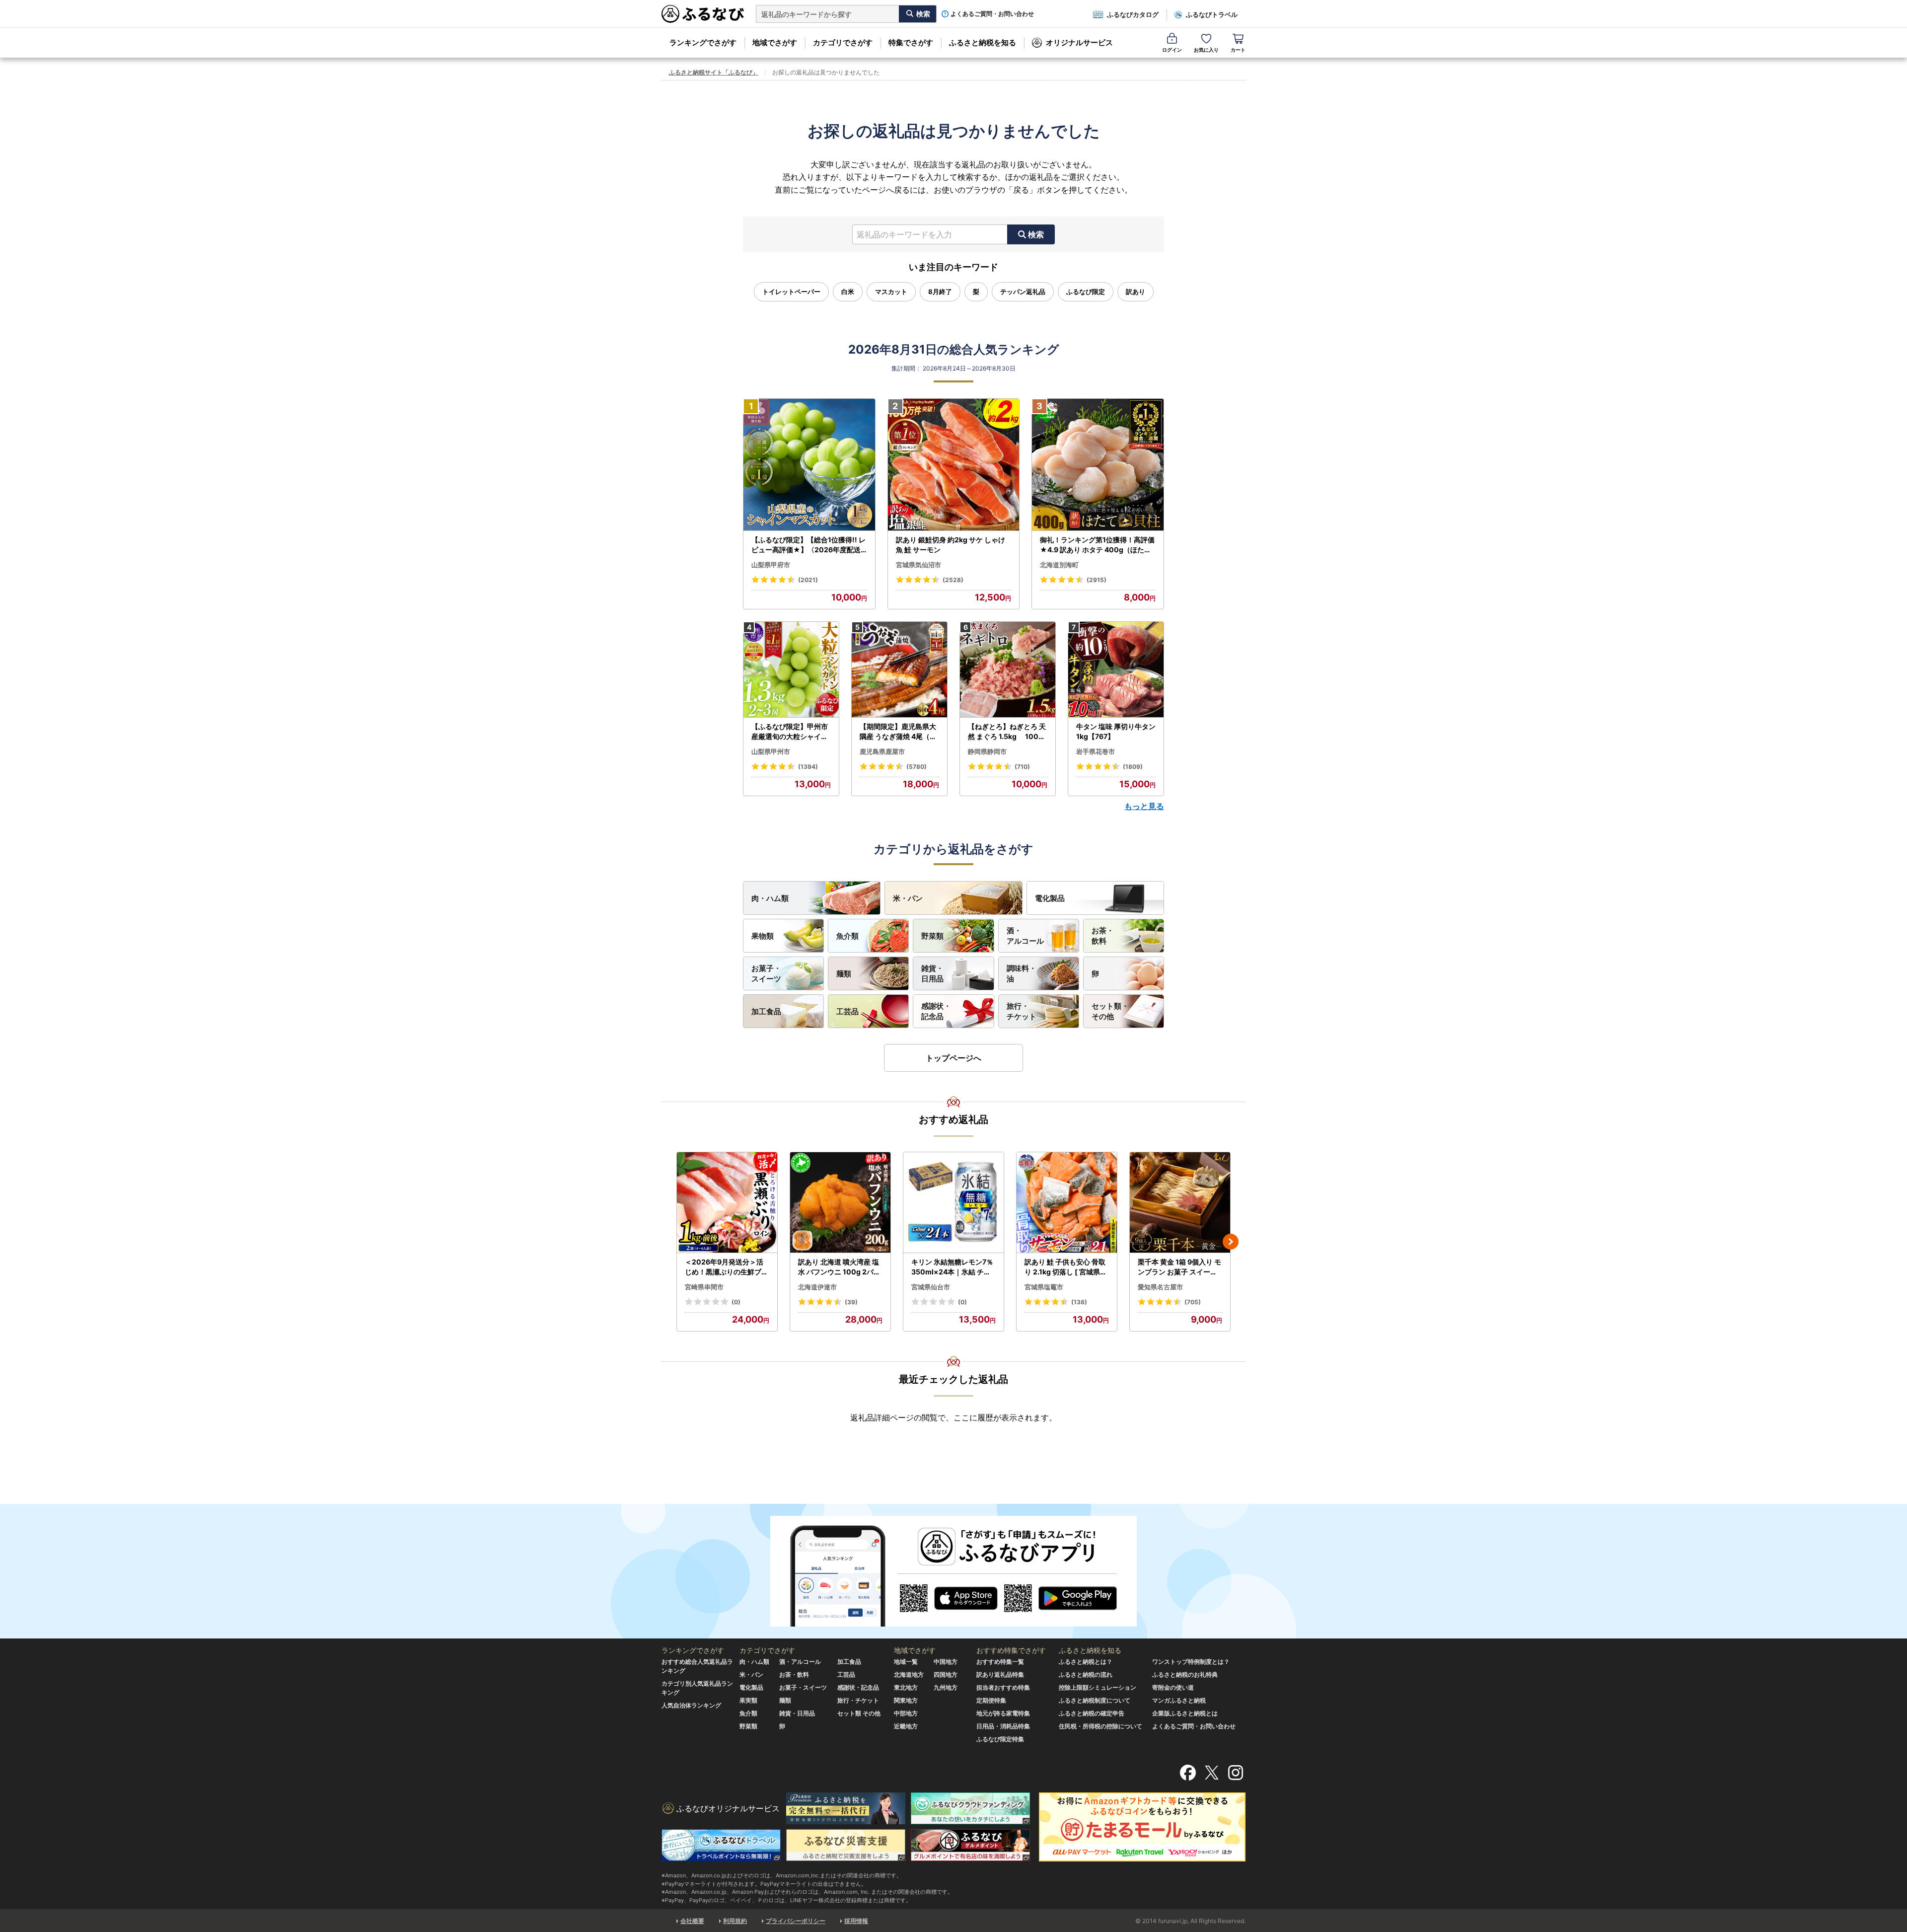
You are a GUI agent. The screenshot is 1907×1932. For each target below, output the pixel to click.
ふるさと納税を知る (983, 42)
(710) (1022, 767)
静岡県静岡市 (987, 751)
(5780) (917, 767)
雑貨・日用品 (932, 973)
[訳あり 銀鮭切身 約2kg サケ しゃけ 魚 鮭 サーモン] (954, 465)
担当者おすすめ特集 (1003, 1687)
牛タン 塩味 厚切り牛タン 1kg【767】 (1116, 731)
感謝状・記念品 (936, 1011)
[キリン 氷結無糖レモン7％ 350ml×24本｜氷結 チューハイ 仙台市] (953, 1203)
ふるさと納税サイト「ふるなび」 (714, 72)
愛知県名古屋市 (1160, 1287)
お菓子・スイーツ (766, 973)
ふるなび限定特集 (1000, 1739)
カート (1238, 50)
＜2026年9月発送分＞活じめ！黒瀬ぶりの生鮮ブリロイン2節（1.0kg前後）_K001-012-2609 (727, 1267)
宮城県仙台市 (931, 1287)
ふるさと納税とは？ (1086, 1662)
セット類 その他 (859, 1713)
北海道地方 (909, 1674)
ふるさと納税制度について (1095, 1700)
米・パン (908, 898)
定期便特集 (991, 1700)
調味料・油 (1022, 973)
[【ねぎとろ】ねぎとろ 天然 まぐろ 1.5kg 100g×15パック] (1008, 670)
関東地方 (906, 1700)
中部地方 (906, 1713)
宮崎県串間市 (704, 1287)
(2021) (808, 580)
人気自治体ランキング (691, 1705)
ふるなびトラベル (1212, 14)
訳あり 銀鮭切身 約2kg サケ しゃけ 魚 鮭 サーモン (951, 545)
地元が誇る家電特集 (1003, 1713)
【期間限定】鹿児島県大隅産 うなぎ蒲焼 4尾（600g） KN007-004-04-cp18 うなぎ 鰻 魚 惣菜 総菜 (899, 732)
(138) (1079, 1302)
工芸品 (847, 1011)
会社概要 (692, 1921)
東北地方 (906, 1687)
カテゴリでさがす (843, 42)
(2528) (953, 580)
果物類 (763, 936)
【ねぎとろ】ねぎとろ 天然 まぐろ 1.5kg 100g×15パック (1007, 732)
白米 (848, 292)
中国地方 (946, 1662)
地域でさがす (775, 42)
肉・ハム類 (770, 898)
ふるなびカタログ (1133, 14)
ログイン (1172, 50)
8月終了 (940, 292)
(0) (736, 1302)
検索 (1036, 234)
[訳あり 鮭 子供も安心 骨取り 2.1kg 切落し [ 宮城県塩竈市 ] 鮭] (1067, 1203)
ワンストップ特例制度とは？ (1191, 1662)
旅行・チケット (1022, 1011)
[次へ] (1231, 1242)
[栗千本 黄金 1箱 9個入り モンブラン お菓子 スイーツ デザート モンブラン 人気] (1180, 1203)
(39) (851, 1302)
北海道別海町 (1059, 565)
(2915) (1097, 580)
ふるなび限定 (1086, 292)
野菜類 (932, 936)
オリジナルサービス (1079, 42)
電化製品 (1050, 898)
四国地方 (946, 1674)
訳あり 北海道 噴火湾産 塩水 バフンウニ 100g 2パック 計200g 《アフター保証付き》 (840, 1267)
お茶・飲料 (1103, 936)
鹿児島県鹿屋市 (882, 751)
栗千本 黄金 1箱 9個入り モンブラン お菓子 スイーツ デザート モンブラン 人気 (1179, 1267)
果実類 (748, 1700)
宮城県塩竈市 (1044, 1287)
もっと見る (1144, 806)
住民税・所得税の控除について (1100, 1726)
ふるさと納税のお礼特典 (1185, 1674)
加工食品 (766, 1011)
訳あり (1136, 292)
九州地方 (946, 1687)
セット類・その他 (1110, 1011)
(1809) (1133, 767)
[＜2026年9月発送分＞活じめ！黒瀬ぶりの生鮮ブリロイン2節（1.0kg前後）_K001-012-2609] (727, 1203)
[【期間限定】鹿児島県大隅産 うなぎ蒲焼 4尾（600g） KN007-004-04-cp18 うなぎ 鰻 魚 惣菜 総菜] (899, 670)
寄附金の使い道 (1173, 1687)
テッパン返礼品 (1023, 292)
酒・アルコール (1025, 936)
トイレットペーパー (791, 292)
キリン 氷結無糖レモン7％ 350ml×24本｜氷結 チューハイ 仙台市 (952, 1267)
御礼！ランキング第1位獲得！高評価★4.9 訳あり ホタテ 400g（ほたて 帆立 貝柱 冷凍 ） (1097, 545)
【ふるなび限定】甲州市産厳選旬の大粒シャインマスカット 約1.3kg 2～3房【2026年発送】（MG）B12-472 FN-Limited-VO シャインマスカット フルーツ (791, 732)
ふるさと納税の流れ (1086, 1674)
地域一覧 (906, 1662)
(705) (1193, 1302)
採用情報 (856, 1921)
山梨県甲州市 (771, 751)
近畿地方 (906, 1726)
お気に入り (1206, 50)
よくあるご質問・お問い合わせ (992, 14)
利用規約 (735, 1921)
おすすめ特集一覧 (1000, 1662)
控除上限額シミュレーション (1098, 1687)
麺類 (844, 974)
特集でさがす (911, 42)
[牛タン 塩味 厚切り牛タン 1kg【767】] (1116, 670)
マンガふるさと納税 (1179, 1700)
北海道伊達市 (817, 1287)
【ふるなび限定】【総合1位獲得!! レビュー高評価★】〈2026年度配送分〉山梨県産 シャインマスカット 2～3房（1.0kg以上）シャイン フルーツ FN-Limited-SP (809, 545)
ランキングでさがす (703, 42)
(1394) (808, 767)
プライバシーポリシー (796, 1921)
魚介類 (847, 936)
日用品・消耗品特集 (1003, 1726)
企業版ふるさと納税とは (1185, 1713)
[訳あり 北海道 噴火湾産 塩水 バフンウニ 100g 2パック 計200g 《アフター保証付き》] (840, 1203)
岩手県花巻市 (1096, 751)
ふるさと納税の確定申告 (1092, 1713)
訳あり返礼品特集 (1000, 1674)
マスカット (891, 292)
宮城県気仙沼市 (918, 565)
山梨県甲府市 (771, 565)
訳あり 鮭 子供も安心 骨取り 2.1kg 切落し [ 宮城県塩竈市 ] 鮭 (1066, 1267)
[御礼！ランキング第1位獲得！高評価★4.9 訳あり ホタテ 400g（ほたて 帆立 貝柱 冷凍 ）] (1098, 465)
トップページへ (953, 1058)
